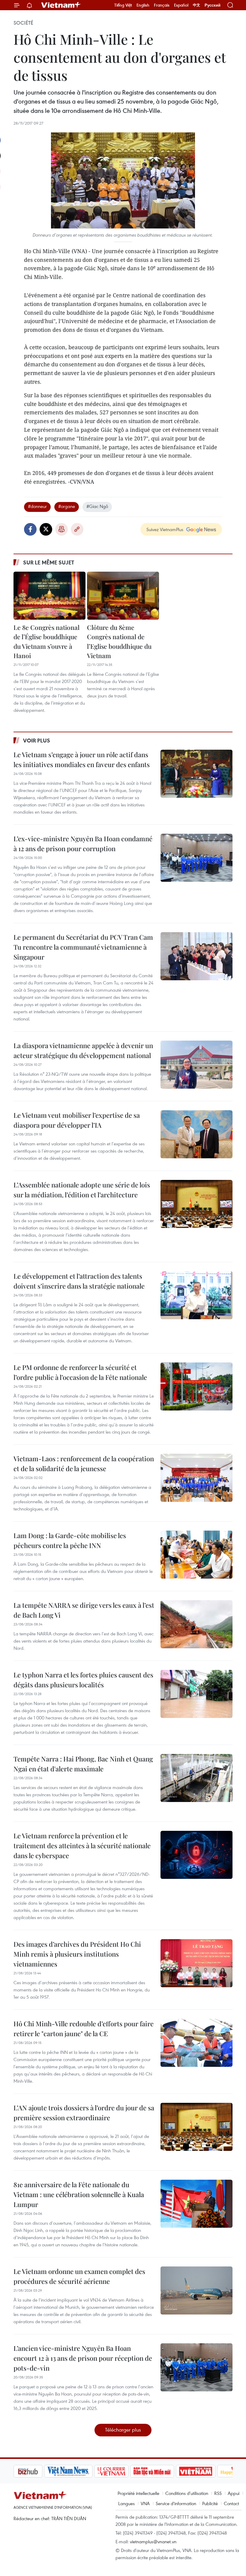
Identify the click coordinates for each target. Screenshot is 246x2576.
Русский (213, 5)
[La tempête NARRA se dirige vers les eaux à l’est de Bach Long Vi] (196, 1624)
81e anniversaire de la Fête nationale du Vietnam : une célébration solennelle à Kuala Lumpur (79, 2194)
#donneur (37, 506)
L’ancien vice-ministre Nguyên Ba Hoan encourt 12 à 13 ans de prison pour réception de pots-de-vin (83, 2358)
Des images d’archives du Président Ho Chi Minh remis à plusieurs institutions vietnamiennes (77, 1954)
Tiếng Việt (123, 5)
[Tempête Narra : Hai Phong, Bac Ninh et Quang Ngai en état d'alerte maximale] (196, 1778)
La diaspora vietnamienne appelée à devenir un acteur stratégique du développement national (83, 1050)
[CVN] (81, 2471)
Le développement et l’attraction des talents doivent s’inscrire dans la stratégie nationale (79, 1281)
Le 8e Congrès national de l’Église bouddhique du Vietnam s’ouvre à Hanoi (46, 641)
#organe (67, 506)
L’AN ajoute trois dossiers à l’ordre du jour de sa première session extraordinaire (84, 2113)
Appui (234, 2493)
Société (23, 23)
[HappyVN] (206, 2471)
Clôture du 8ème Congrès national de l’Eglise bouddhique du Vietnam (119, 641)
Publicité (210, 2503)
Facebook (30, 529)
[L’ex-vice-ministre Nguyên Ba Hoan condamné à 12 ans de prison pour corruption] (196, 858)
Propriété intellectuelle (138, 2493)
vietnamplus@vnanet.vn (153, 2541)
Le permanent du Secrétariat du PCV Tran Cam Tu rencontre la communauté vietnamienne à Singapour (83, 947)
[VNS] (38, 2471)
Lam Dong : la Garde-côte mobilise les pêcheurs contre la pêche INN (70, 1540)
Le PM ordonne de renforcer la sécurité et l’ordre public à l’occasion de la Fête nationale (80, 1372)
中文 (196, 5)
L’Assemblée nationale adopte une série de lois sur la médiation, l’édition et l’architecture (82, 1190)
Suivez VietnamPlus (165, 529)
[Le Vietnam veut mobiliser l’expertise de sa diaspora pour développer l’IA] (196, 1134)
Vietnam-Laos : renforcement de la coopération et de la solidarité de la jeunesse (84, 1463)
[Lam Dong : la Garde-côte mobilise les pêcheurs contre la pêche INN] (196, 1555)
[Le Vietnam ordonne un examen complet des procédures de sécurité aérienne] (196, 2290)
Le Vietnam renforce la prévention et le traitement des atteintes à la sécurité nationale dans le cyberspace (82, 1846)
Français (162, 5)
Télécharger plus (123, 2430)
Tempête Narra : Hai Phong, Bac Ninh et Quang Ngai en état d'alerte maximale (83, 1764)
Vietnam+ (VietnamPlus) (61, 5)
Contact (231, 2503)
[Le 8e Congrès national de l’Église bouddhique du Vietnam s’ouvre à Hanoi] (49, 596)
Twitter (46, 529)
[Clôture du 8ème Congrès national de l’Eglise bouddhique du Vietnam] (123, 596)
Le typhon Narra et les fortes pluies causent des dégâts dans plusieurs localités (83, 1680)
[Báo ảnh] (165, 2471)
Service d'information (176, 2503)
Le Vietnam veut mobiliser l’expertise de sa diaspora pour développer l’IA (77, 1120)
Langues (126, 2503)
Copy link (77, 529)
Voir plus (37, 740)
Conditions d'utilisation (187, 2493)
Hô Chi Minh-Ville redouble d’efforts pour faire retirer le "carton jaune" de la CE (84, 2029)
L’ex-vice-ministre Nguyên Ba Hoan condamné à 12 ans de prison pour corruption (83, 844)
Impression (61, 529)
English (143, 5)
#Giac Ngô (97, 506)
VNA (145, 2503)
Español (181, 5)
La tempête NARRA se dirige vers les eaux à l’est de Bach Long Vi (84, 1610)
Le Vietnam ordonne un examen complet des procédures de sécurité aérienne (79, 2276)
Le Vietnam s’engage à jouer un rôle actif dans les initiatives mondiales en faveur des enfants (82, 759)
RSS (218, 2493)
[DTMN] (121, 2471)
